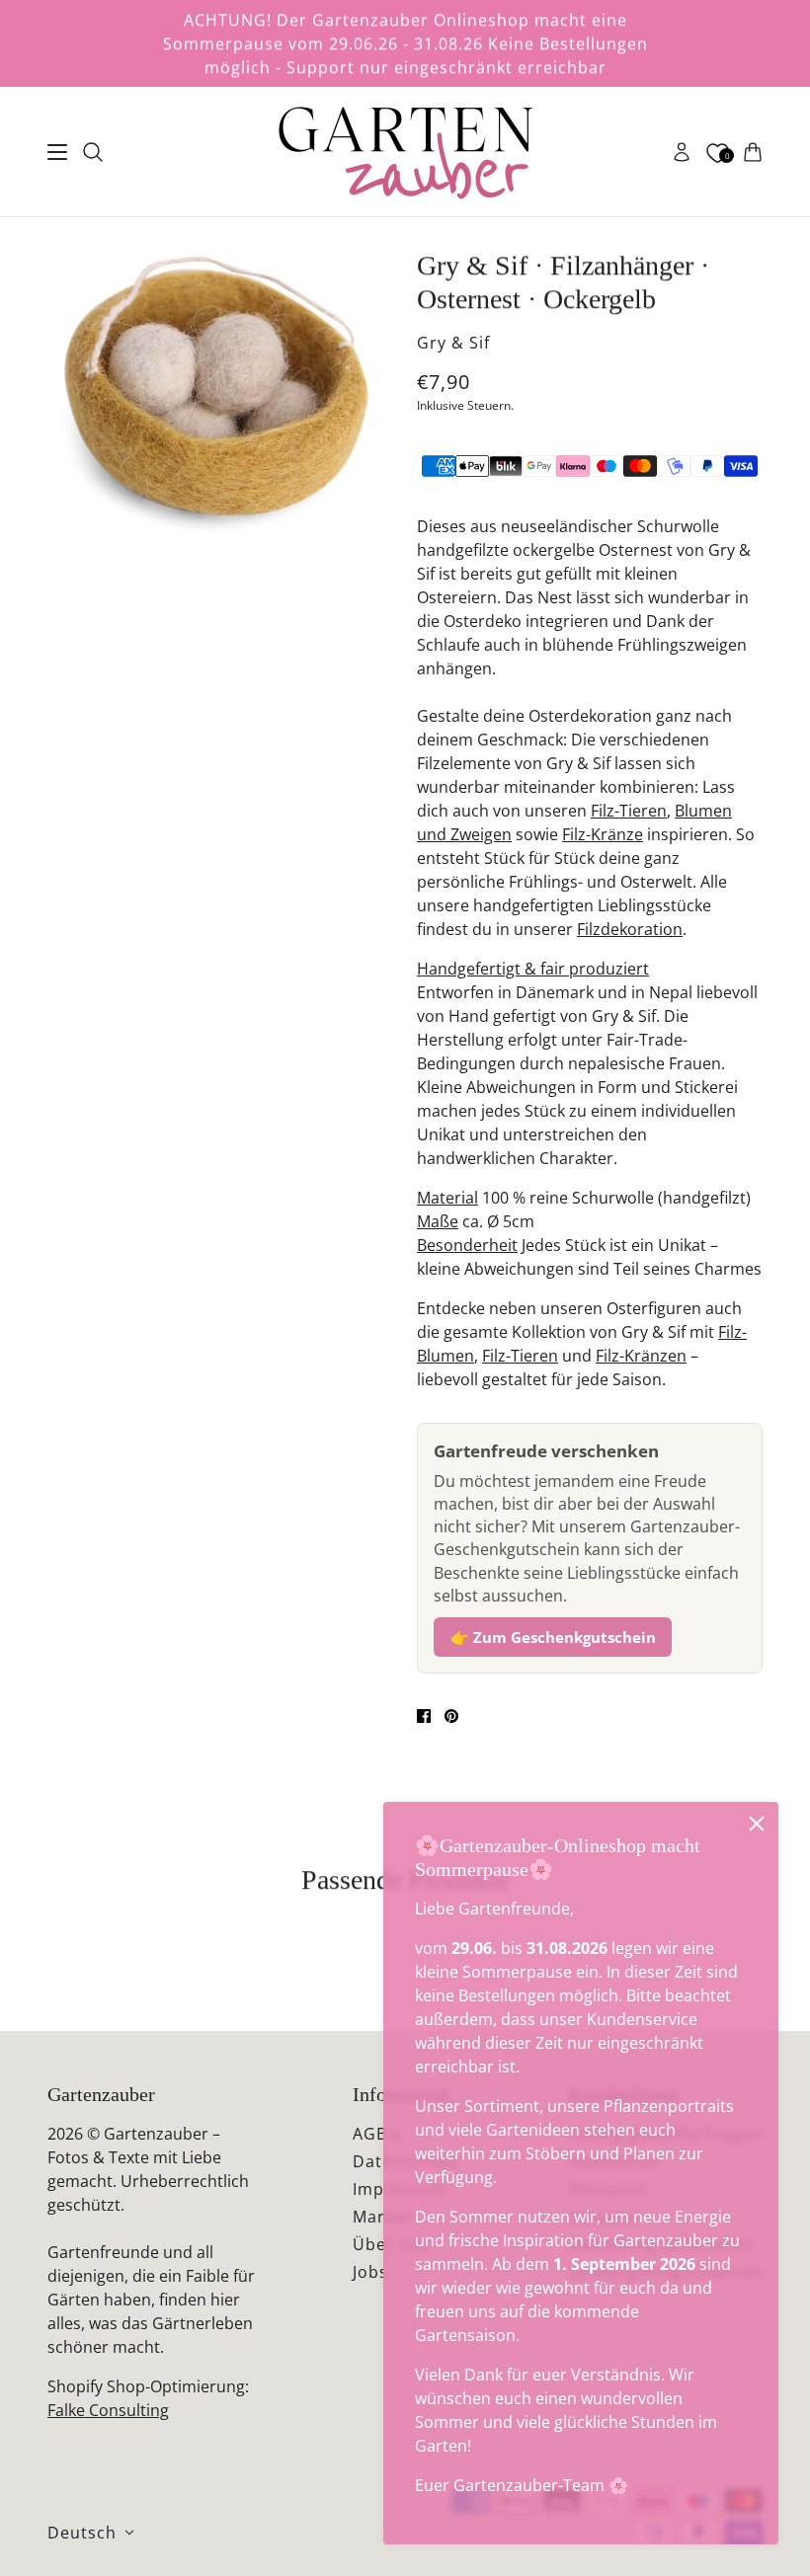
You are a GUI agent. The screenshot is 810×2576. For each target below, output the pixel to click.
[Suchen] (93, 152)
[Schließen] (757, 1824)
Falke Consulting (108, 2410)
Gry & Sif (453, 343)
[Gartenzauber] (405, 152)
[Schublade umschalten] (57, 152)
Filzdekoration (630, 929)
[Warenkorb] (753, 152)
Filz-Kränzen (641, 1356)
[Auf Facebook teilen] (424, 1716)
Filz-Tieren (629, 811)
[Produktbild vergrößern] (216, 386)
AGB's (377, 2134)
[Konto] (682, 152)
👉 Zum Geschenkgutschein (553, 1637)
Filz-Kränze (603, 834)
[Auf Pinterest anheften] (451, 1716)
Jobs (370, 2272)
